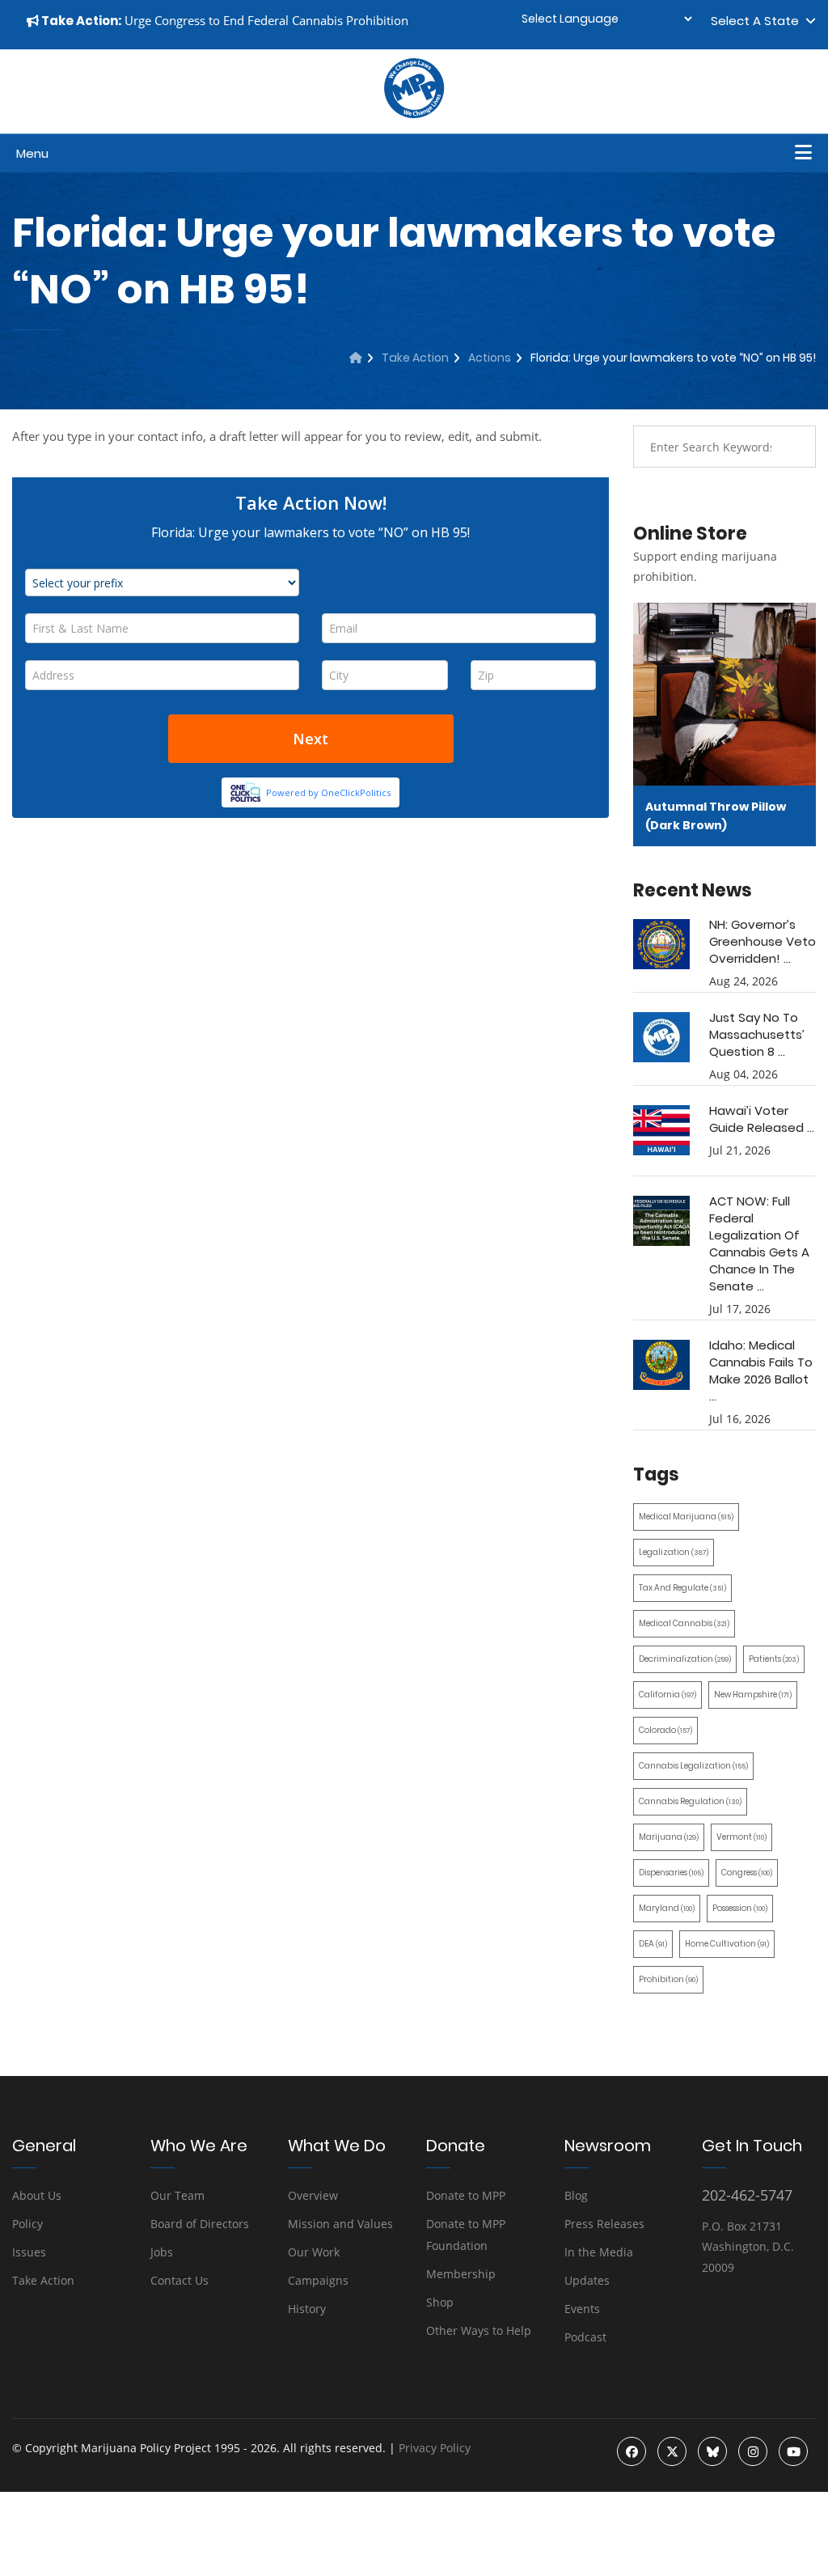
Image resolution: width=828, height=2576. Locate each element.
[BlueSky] (712, 2451)
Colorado (665, 1730)
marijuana (669, 1837)
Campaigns (318, 2280)
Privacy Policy (435, 2448)
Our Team (177, 2195)
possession (740, 1908)
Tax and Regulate (682, 1588)
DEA (653, 1944)
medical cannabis (684, 1623)
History (307, 2309)
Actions (490, 358)
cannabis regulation (690, 1801)
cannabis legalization (693, 1766)
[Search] (792, 447)
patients (774, 1659)
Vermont (741, 1837)
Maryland (667, 1908)
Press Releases (604, 2224)
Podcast (585, 2337)
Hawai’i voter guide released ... (762, 1119)
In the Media (599, 2252)
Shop (440, 2302)
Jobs (162, 2252)
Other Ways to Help (479, 2330)
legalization (674, 1552)
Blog (576, 2195)
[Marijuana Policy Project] (414, 114)
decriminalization (685, 1659)
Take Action (415, 358)
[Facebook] (632, 2451)
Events (582, 2309)
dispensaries (671, 1873)
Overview (313, 2195)
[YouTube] (793, 2451)
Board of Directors (200, 2224)
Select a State (758, 21)
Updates (587, 2280)
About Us (37, 2195)
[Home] (356, 358)
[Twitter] (672, 2451)
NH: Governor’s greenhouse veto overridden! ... (763, 941)
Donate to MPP (466, 2195)
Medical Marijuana (686, 1517)
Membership (461, 2274)
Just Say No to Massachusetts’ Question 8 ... (757, 1034)
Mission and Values (340, 2224)
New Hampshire (753, 1695)
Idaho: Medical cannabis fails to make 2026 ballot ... (761, 1371)
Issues (29, 2252)
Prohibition (668, 1979)
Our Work (314, 2252)
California (667, 1695)
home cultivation (727, 1944)
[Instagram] (753, 2451)
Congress (747, 1873)
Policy (27, 2224)
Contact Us (180, 2280)
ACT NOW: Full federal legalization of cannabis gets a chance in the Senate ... (759, 1244)
